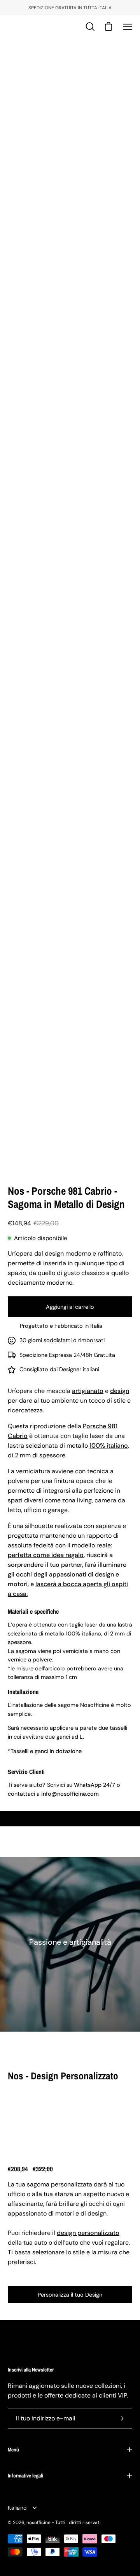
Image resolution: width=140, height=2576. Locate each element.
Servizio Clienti (26, 1772)
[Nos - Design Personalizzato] (30, 2120)
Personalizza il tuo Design (70, 2295)
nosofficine (38, 2522)
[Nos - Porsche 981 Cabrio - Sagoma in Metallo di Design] (25, 1155)
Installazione (23, 1692)
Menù (13, 2450)
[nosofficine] (33, 27)
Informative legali (25, 2476)
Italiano (17, 2508)
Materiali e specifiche (33, 1611)
